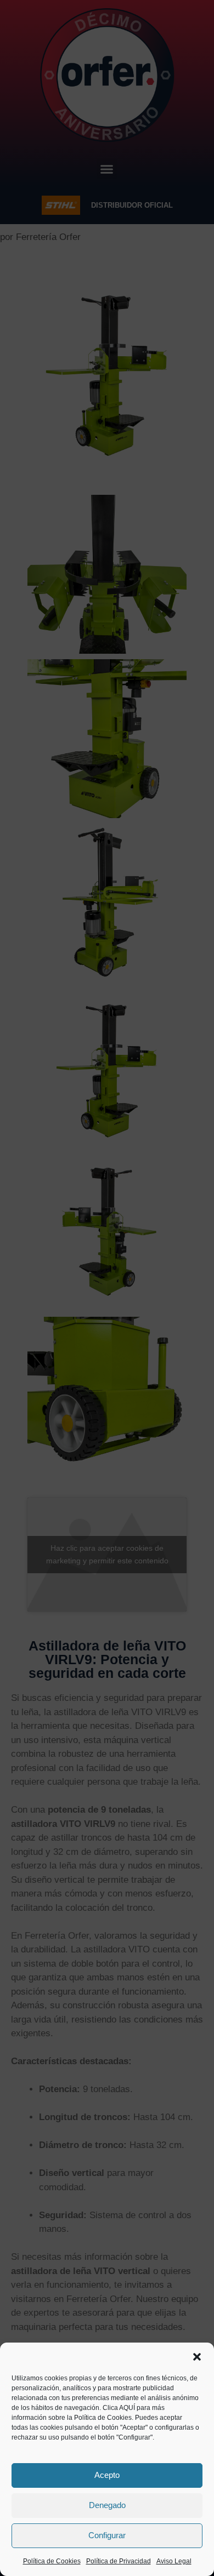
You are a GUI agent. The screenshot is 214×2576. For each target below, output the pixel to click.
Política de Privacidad (119, 2561)
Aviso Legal (174, 2561)
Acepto (107, 2475)
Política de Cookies (52, 2561)
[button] (197, 2357)
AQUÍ (127, 2408)
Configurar (107, 2535)
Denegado (107, 2505)
